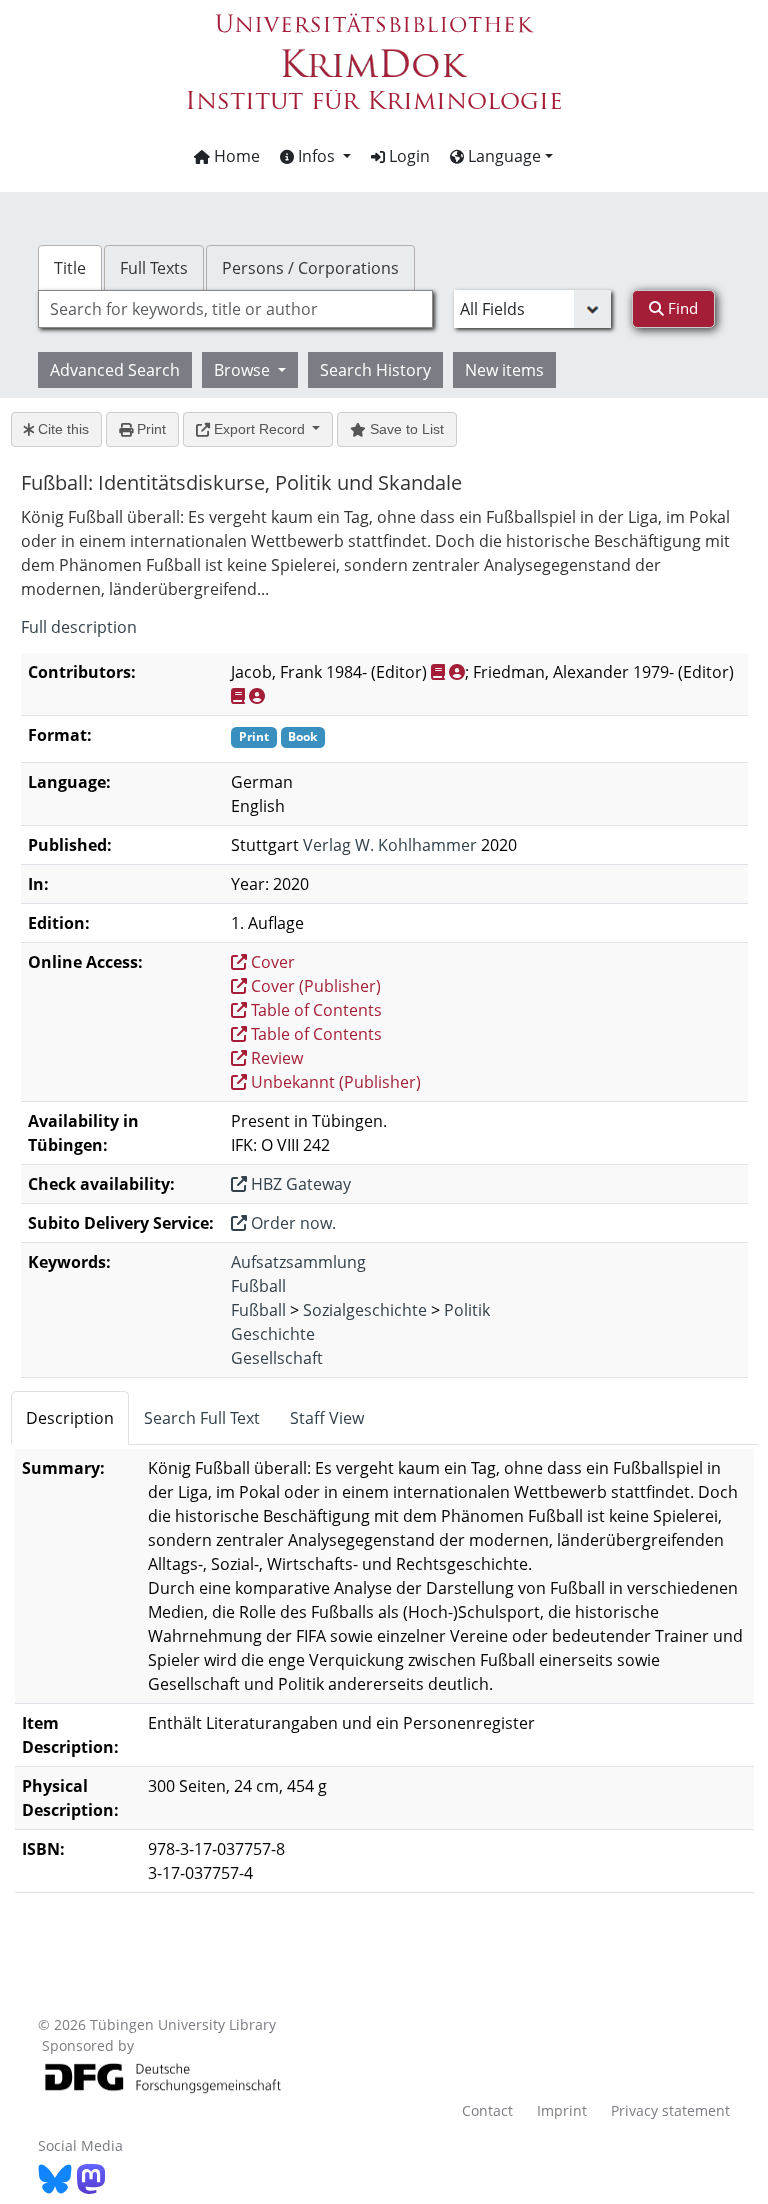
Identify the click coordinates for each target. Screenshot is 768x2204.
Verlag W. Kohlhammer (390, 845)
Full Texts (154, 268)
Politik (467, 1310)
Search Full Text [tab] (202, 1418)
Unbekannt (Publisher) (334, 1082)
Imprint (562, 2110)
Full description (79, 627)
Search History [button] (375, 370)
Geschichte (273, 1334)
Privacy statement (670, 2110)
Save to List (405, 429)
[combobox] (235, 309)
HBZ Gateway (299, 1184)
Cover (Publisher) (314, 986)
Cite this (61, 429)
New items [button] (504, 370)
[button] (315, 156)
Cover (271, 962)
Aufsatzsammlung (298, 1262)
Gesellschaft (277, 1358)
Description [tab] (70, 1418)
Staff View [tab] (327, 1418)
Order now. (291, 1223)
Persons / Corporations (310, 268)
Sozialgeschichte (365, 1310)
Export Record (259, 429)
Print (149, 429)
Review (275, 1058)
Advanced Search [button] (115, 370)
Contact (487, 2110)
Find (681, 308)
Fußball (258, 1286)
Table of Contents (314, 1010)
